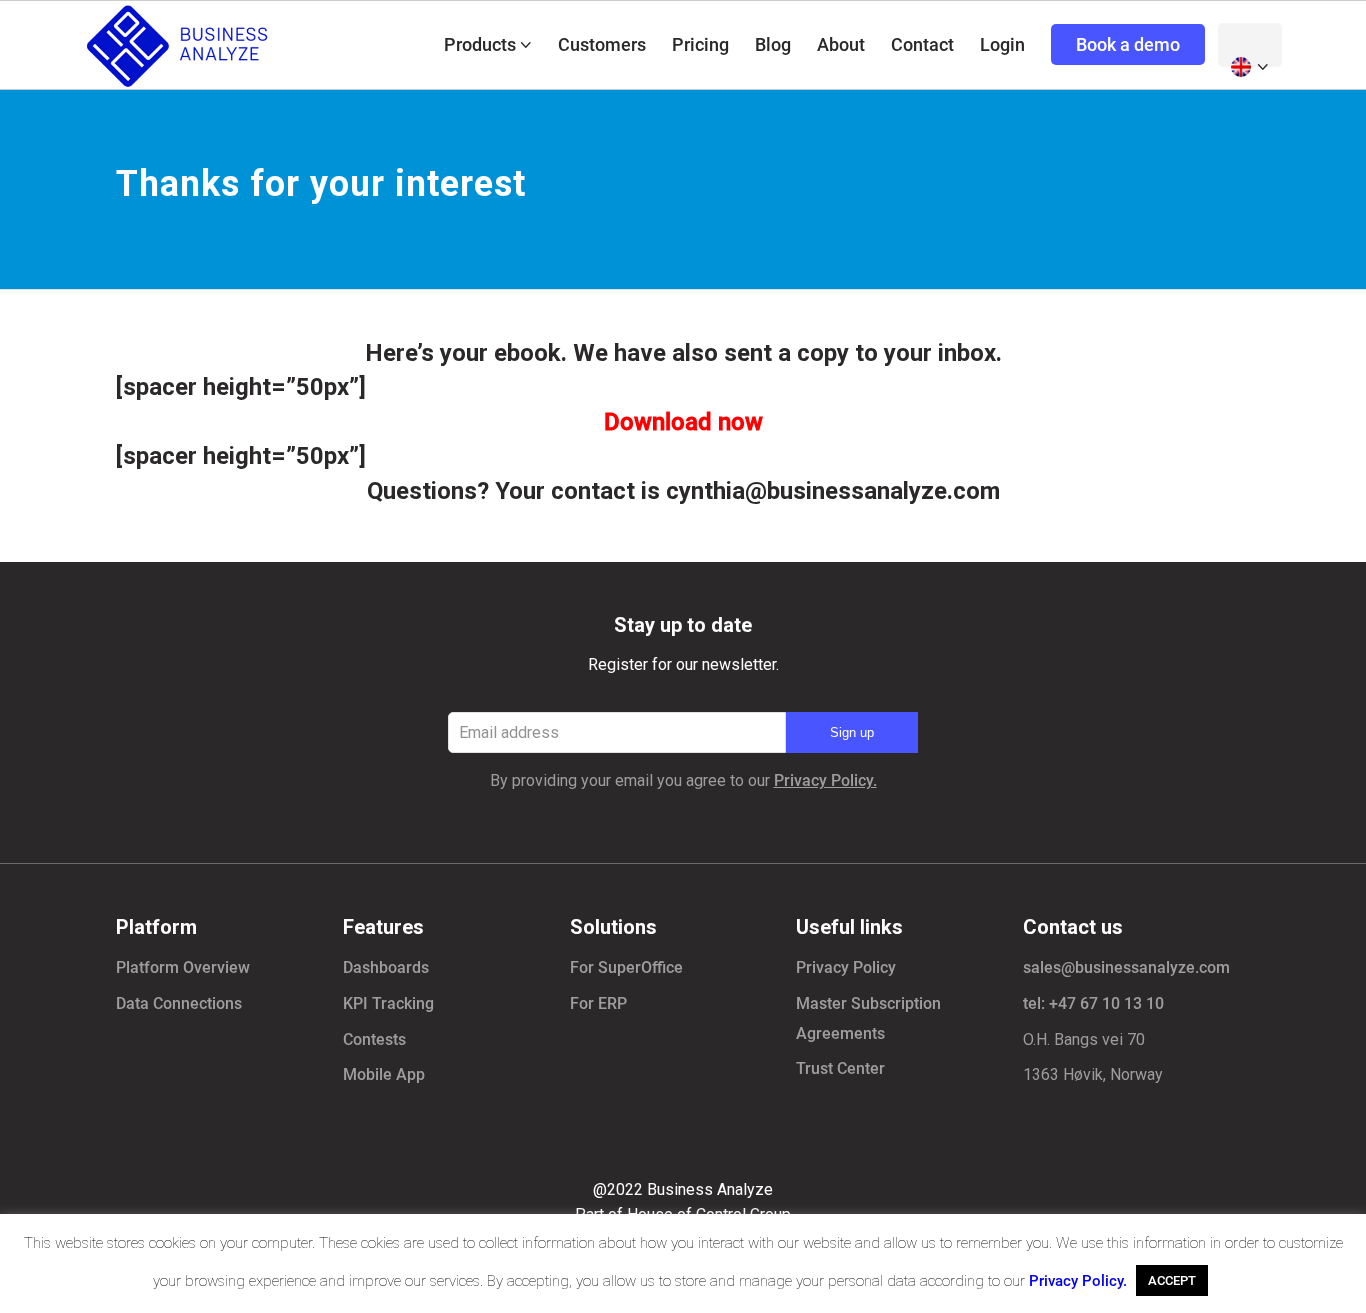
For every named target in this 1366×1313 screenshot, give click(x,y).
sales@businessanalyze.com (1126, 967)
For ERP (598, 1003)
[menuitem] (488, 45)
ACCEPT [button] (1172, 1280)
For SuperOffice (626, 967)
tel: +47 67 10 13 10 (1093, 1003)
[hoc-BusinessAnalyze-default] (180, 45)
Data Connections (179, 1003)
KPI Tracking (388, 1003)
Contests (374, 1039)
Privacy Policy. (825, 780)
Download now (683, 422)
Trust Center (840, 1068)
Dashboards (386, 967)
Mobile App (384, 1074)
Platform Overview (183, 967)
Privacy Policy (846, 967)
